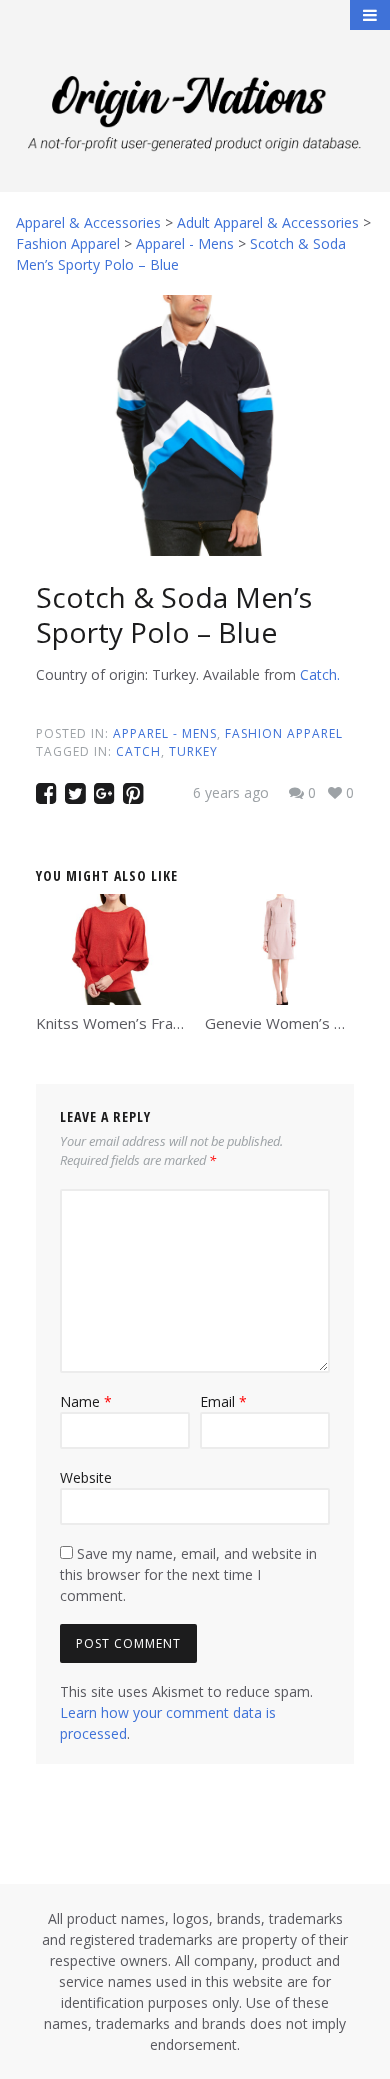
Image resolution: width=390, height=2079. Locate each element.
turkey (193, 751)
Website (86, 1477)
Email (223, 1401)
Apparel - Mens (165, 733)
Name (86, 1401)
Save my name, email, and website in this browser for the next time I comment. (188, 1574)
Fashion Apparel (284, 733)
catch (138, 751)
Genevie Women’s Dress (290, 1023)
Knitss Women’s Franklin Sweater (150, 1023)
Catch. (320, 674)
